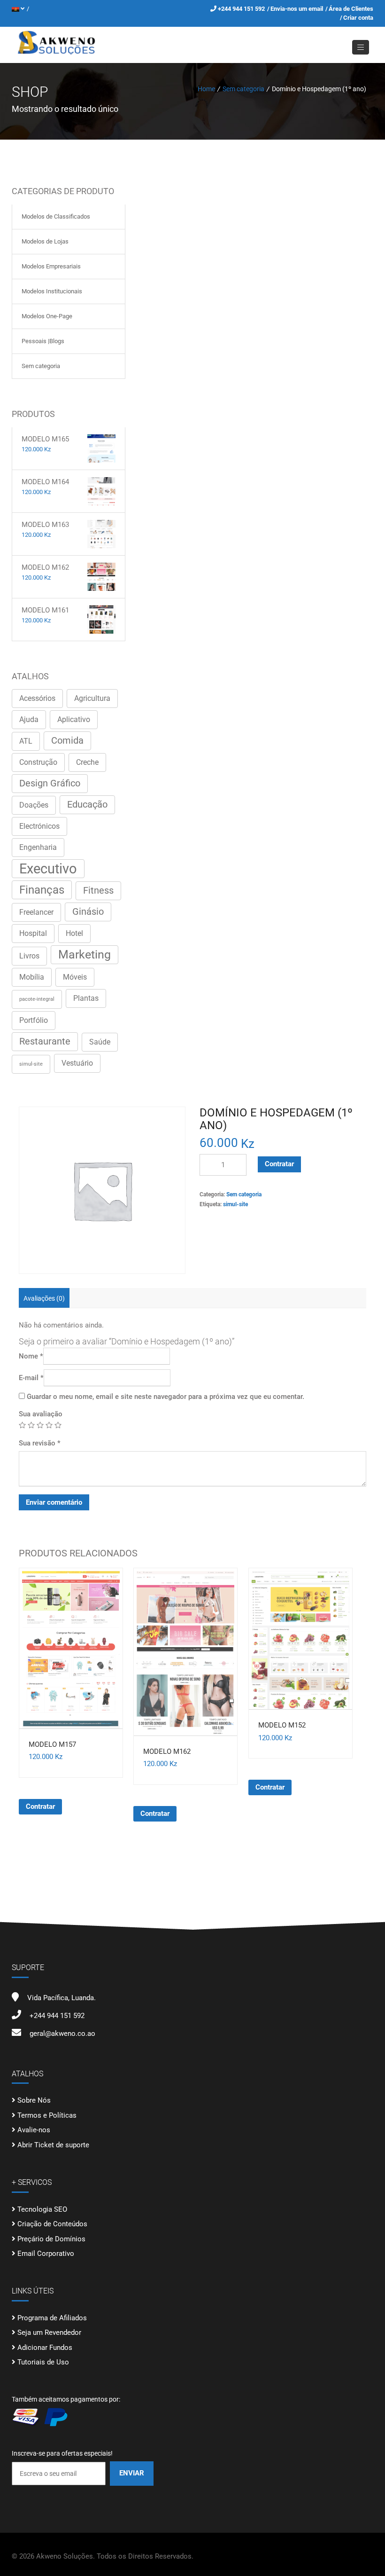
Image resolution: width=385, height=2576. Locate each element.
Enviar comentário (54, 1502)
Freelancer (36, 912)
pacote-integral (37, 999)
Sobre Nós (34, 2100)
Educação (87, 805)
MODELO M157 (52, 1744)
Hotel (74, 933)
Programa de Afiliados (52, 2318)
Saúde (100, 1042)
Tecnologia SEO (42, 2209)
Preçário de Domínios (51, 2239)
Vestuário (77, 1063)
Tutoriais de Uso (43, 2362)
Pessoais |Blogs (43, 341)
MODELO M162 (167, 1751)
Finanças (42, 890)
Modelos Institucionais (52, 291)
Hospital (33, 933)
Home (206, 89)
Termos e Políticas (47, 2115)
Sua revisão (40, 1443)
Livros (29, 956)
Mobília (32, 977)
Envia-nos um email (297, 9)
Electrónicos (39, 826)
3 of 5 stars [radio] (40, 1425)
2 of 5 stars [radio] (31, 1425)
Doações (34, 805)
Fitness (98, 891)
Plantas (86, 998)
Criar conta (358, 18)
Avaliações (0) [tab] (44, 1298)
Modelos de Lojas (45, 241)
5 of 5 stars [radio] (58, 1425)
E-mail (31, 1378)
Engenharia (38, 847)
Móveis (75, 977)
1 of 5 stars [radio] (22, 1425)
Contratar (279, 1164)
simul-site (31, 1064)
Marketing (85, 954)
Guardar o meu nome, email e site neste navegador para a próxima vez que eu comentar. (166, 1397)
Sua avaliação (41, 1414)
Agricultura (92, 698)
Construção (38, 762)
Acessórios (37, 698)
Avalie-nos (34, 2130)
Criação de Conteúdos (52, 2224)
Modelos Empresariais (51, 266)
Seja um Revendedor (49, 2333)
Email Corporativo (46, 2254)
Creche (87, 762)
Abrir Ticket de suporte (53, 2145)
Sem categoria (243, 89)
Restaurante (45, 1041)
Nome (31, 1356)
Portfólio (34, 1020)
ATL (26, 741)
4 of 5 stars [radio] (49, 1425)
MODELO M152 (282, 1725)
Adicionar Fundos (45, 2348)
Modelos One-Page (47, 316)
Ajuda (29, 719)
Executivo (48, 869)
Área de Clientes (351, 9)
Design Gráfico (50, 783)
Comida (67, 741)
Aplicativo (74, 719)
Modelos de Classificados (56, 216)
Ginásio (88, 912)
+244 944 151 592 (242, 9)
